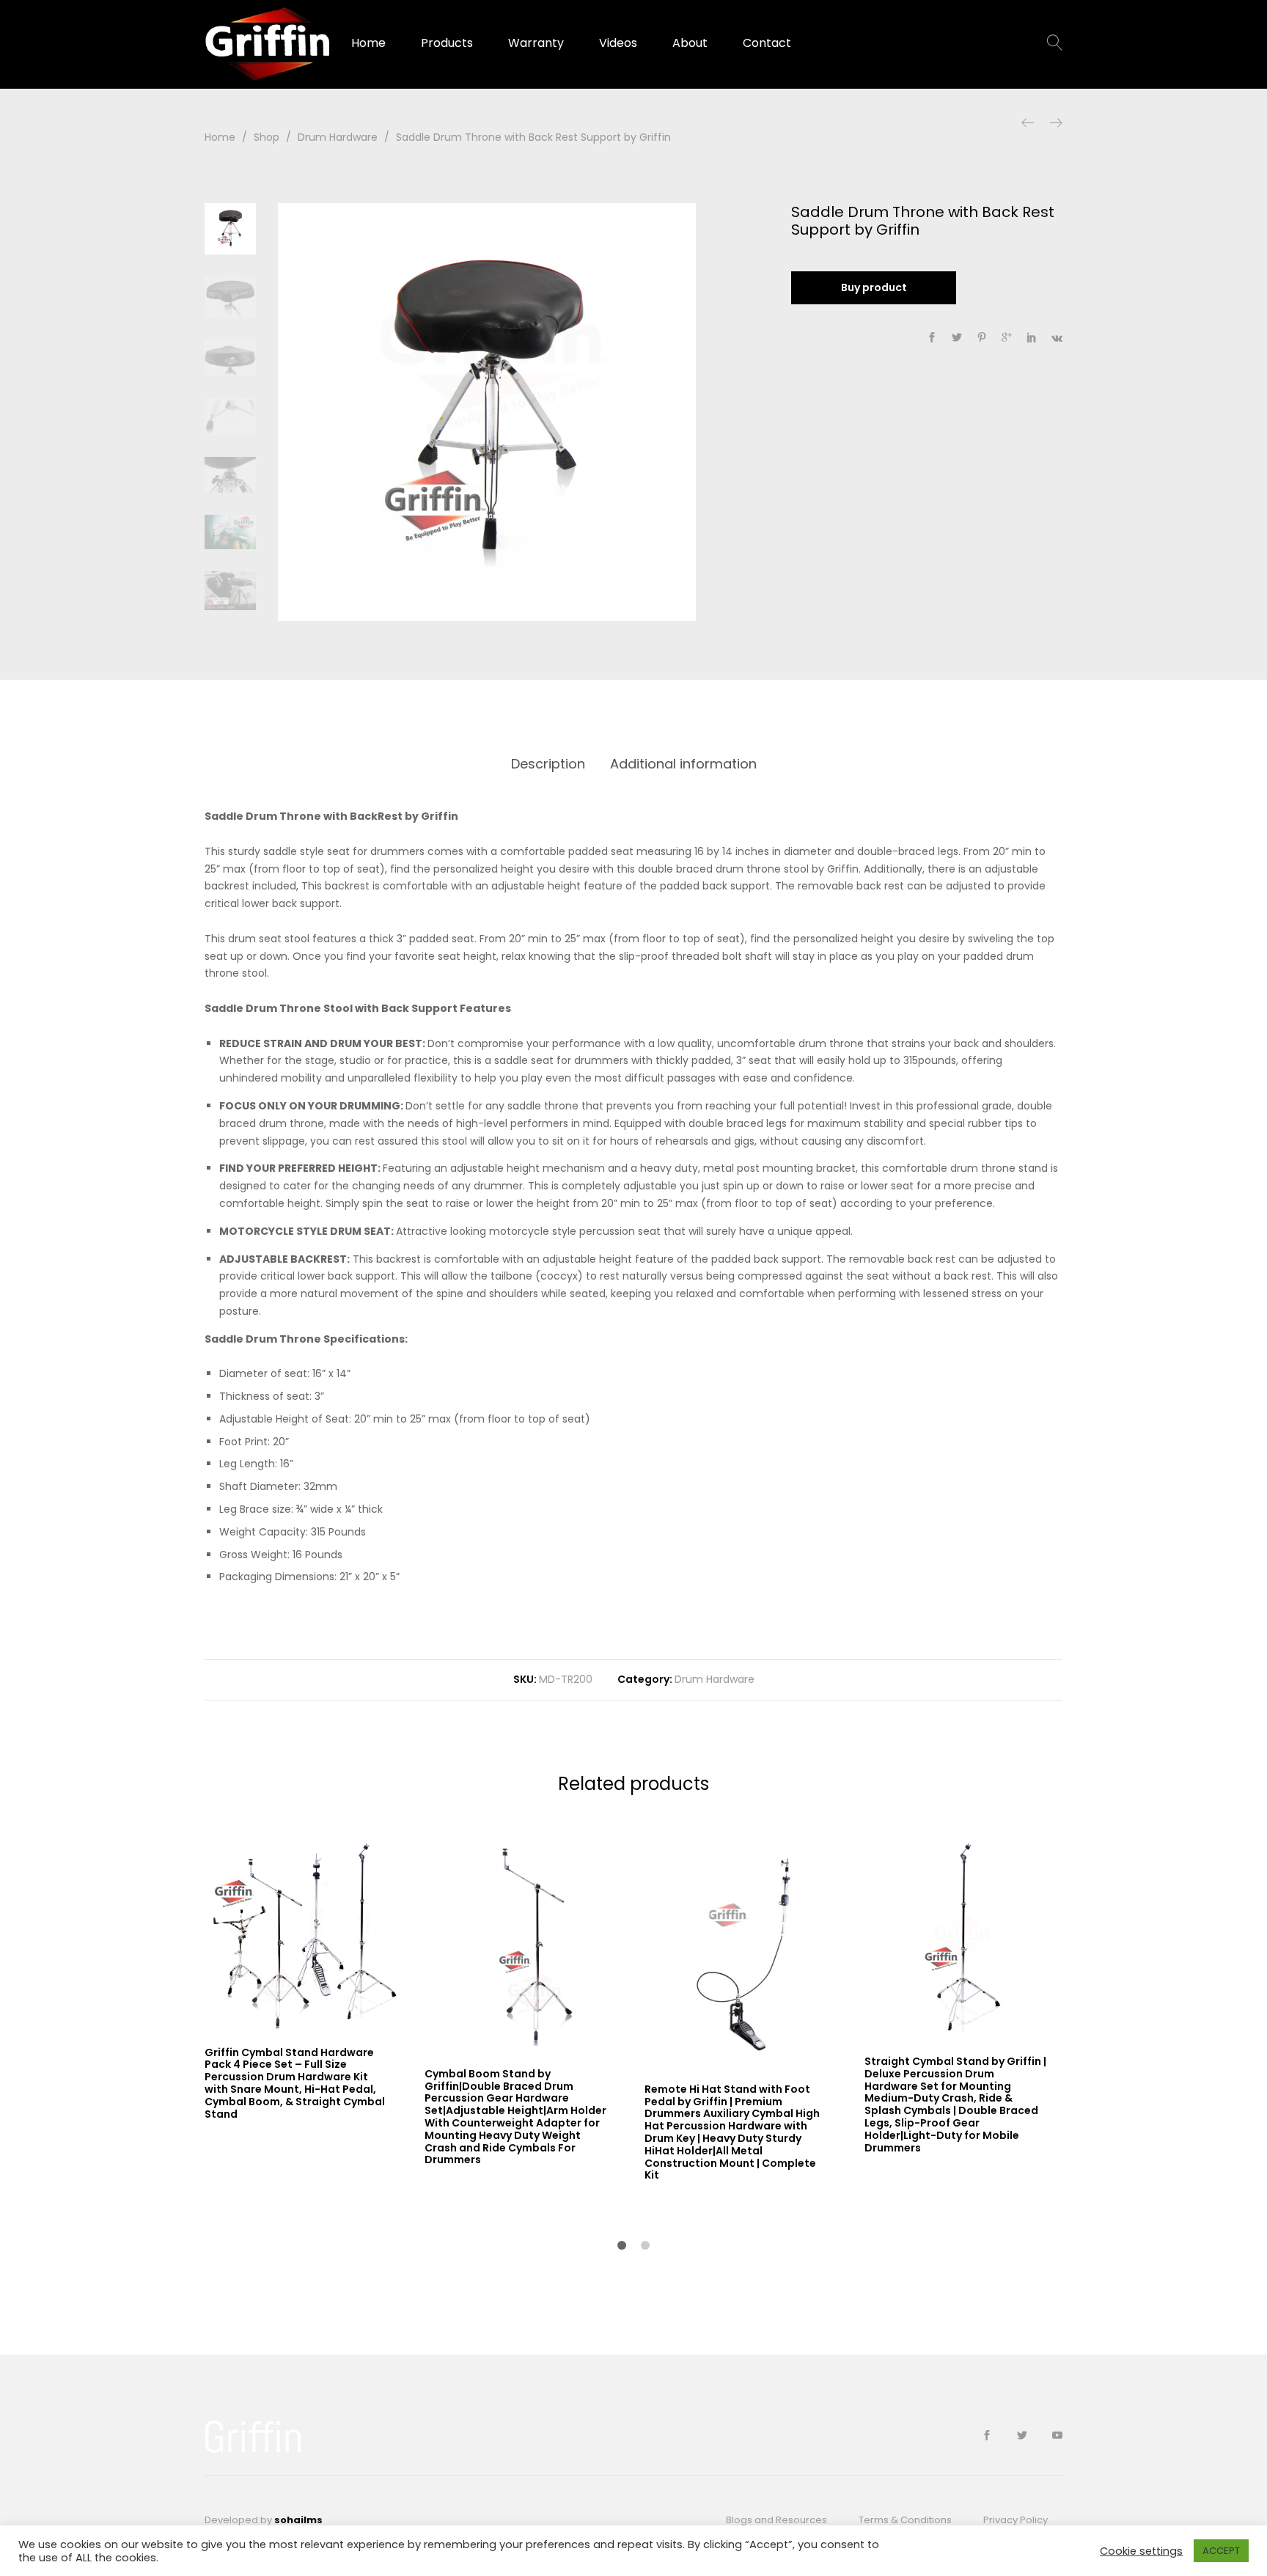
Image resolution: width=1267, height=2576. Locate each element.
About (690, 43)
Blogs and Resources (776, 2520)
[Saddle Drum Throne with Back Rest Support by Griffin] (932, 338)
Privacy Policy (1016, 2520)
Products (447, 43)
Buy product (874, 287)
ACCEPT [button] (1221, 2551)
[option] (487, 412)
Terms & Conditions (905, 2520)
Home (368, 43)
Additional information (683, 764)
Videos (618, 43)
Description (548, 764)
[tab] (548, 764)
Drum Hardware (715, 1679)
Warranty (536, 43)
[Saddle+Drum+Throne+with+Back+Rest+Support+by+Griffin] (957, 338)
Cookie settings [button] (1141, 2551)
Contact (767, 43)
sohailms (298, 2520)
